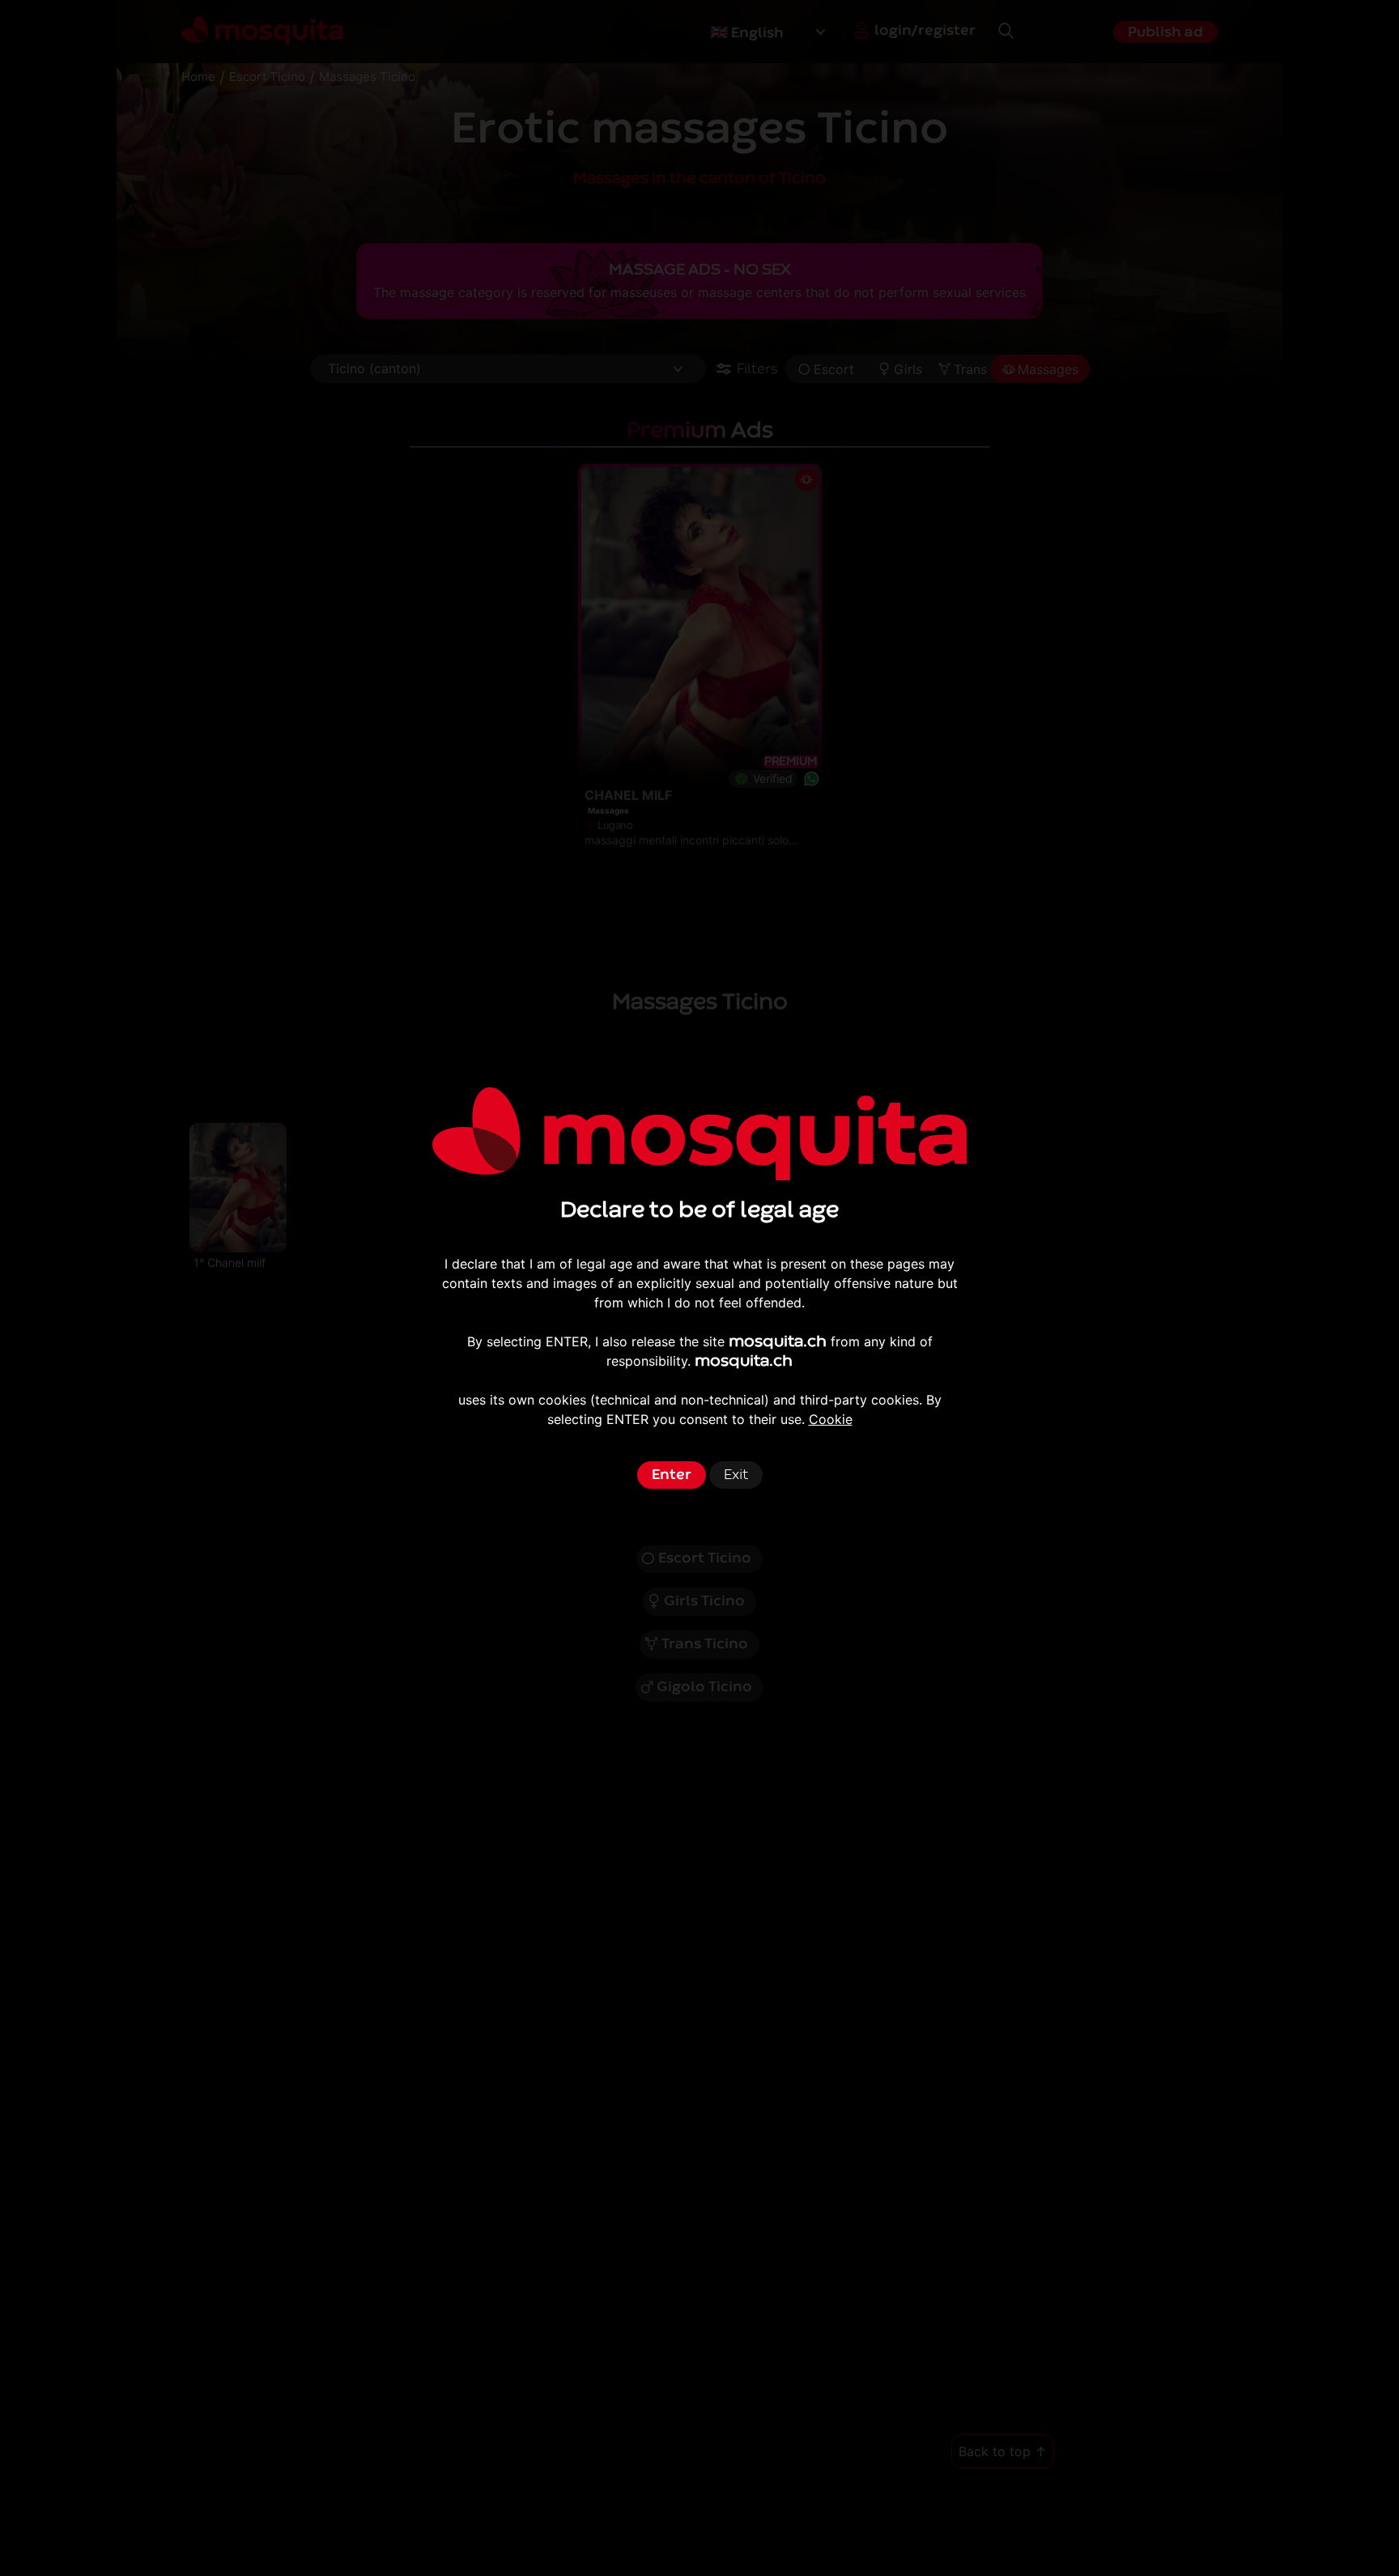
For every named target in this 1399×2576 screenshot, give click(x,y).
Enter (672, 1475)
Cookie (831, 1419)
